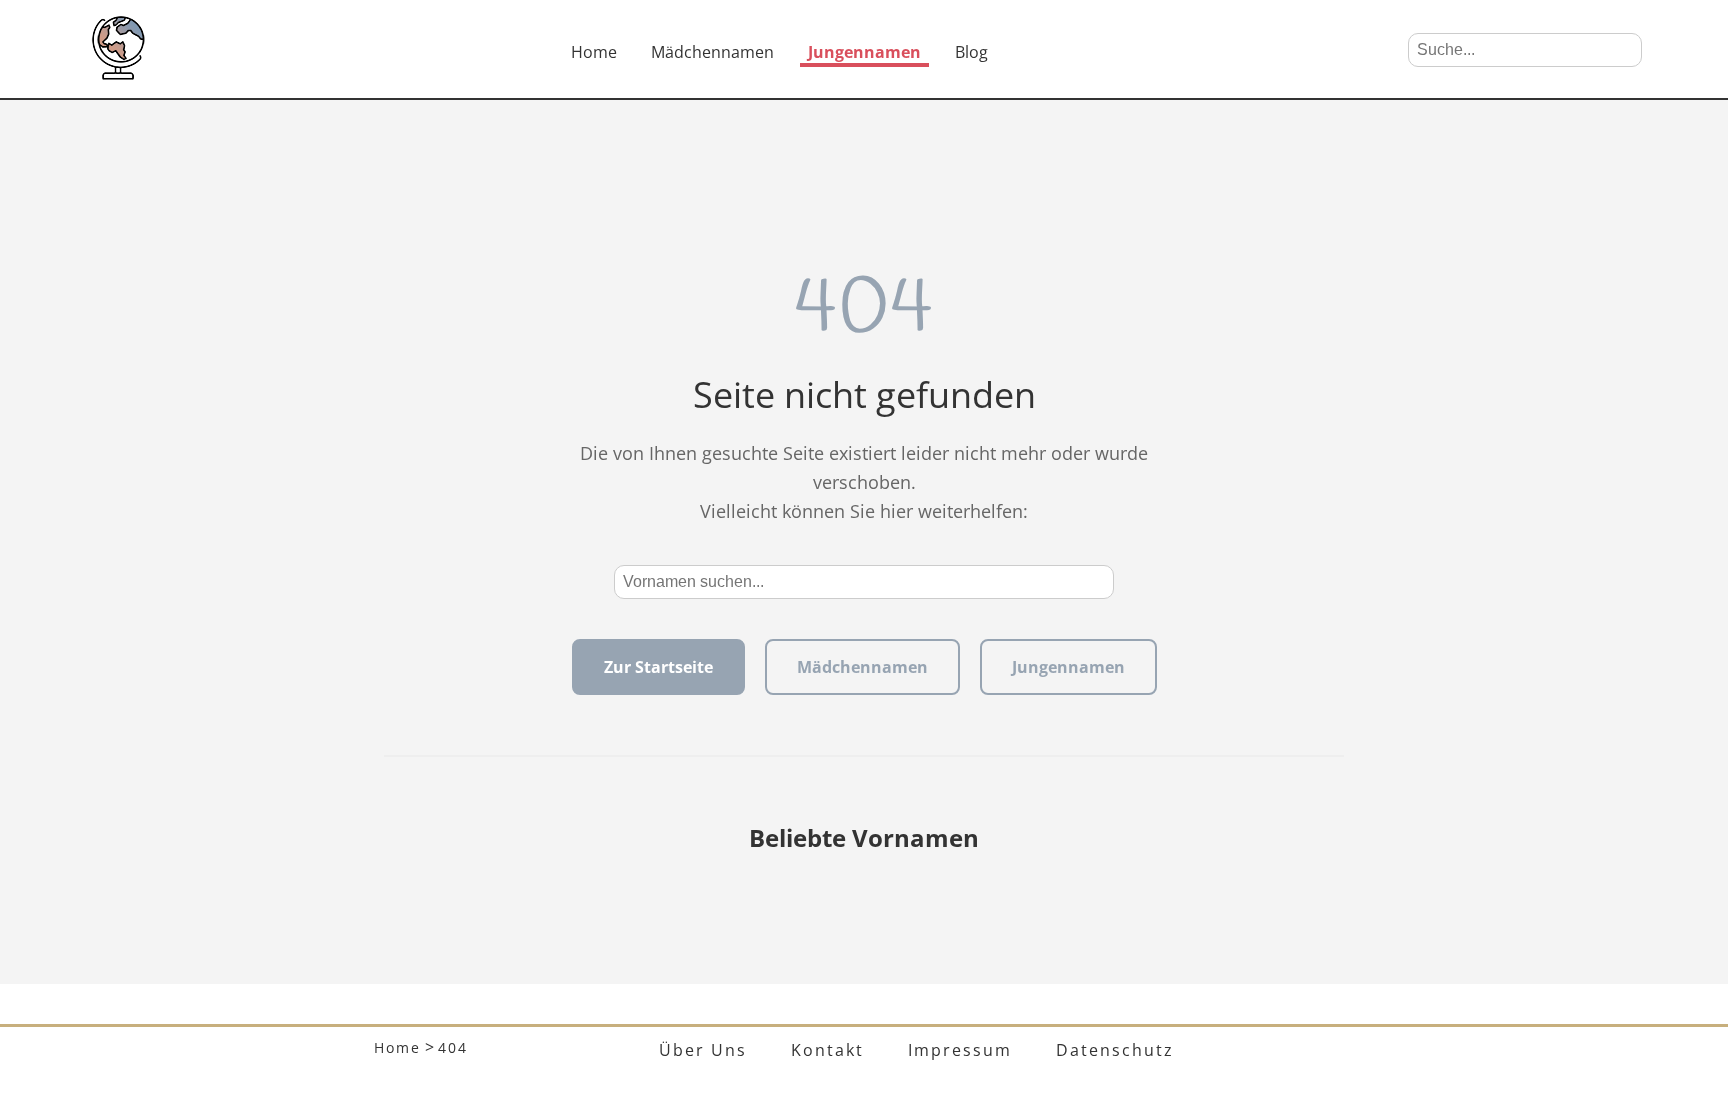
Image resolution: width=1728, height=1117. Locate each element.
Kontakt (827, 1050)
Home (594, 52)
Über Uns (703, 1050)
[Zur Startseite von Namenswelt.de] (118, 74)
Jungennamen (864, 52)
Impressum (960, 1050)
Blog (971, 52)
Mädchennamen (712, 52)
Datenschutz (1115, 1050)
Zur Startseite (658, 667)
